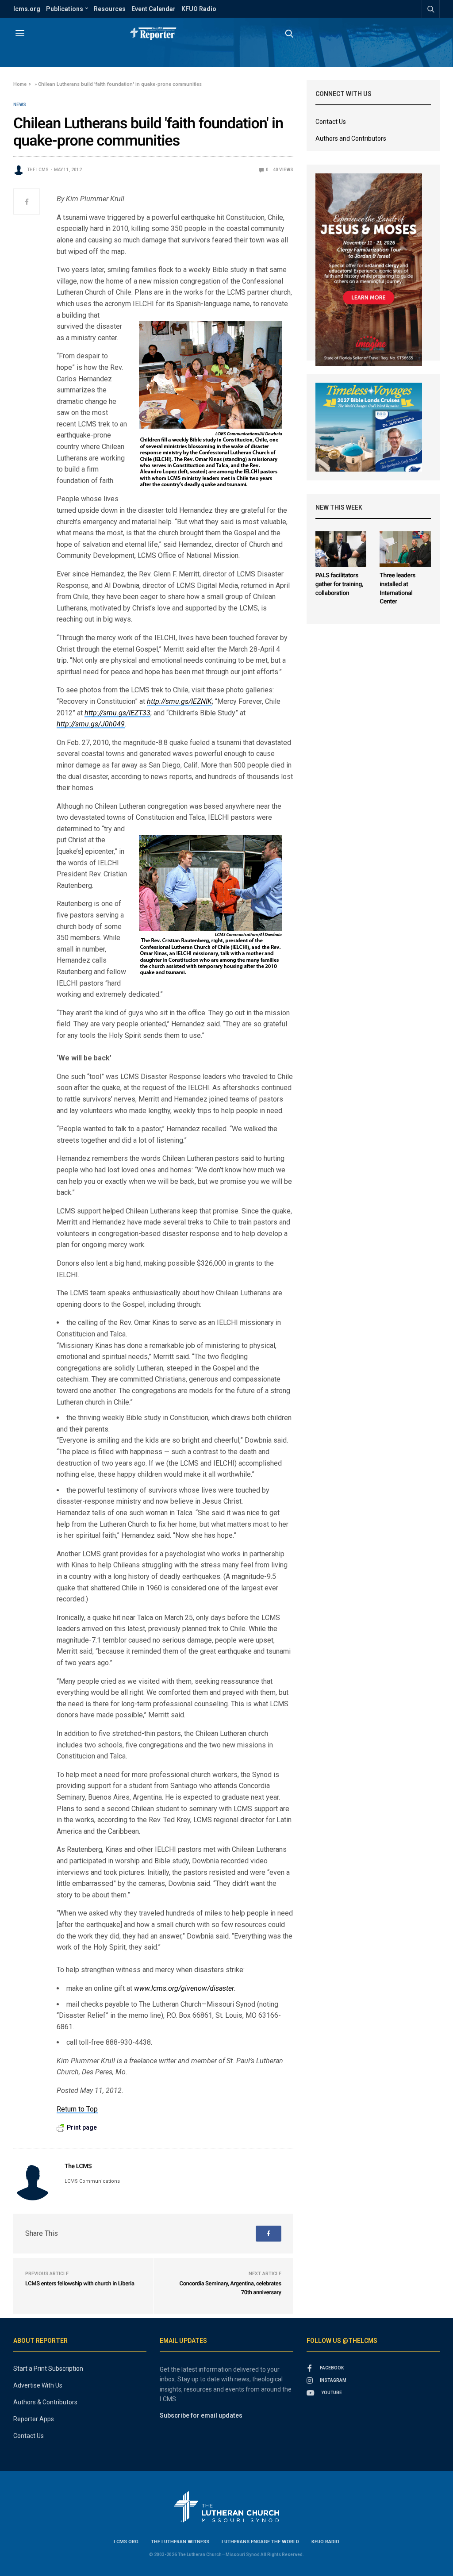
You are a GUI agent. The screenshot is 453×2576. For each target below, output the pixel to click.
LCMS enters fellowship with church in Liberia (80, 2284)
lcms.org (27, 9)
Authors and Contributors (351, 138)
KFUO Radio (199, 9)
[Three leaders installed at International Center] (405, 549)
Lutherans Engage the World (260, 2542)
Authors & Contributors (45, 2402)
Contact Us (331, 122)
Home (20, 84)
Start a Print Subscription (48, 2369)
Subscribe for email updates (201, 2415)
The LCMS (38, 170)
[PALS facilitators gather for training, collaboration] (341, 549)
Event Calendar (154, 9)
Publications (65, 9)
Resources (110, 9)
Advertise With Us (38, 2385)
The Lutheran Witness (180, 2542)
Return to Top (77, 2109)
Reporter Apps (34, 2419)
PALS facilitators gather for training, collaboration (339, 584)
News (20, 105)
